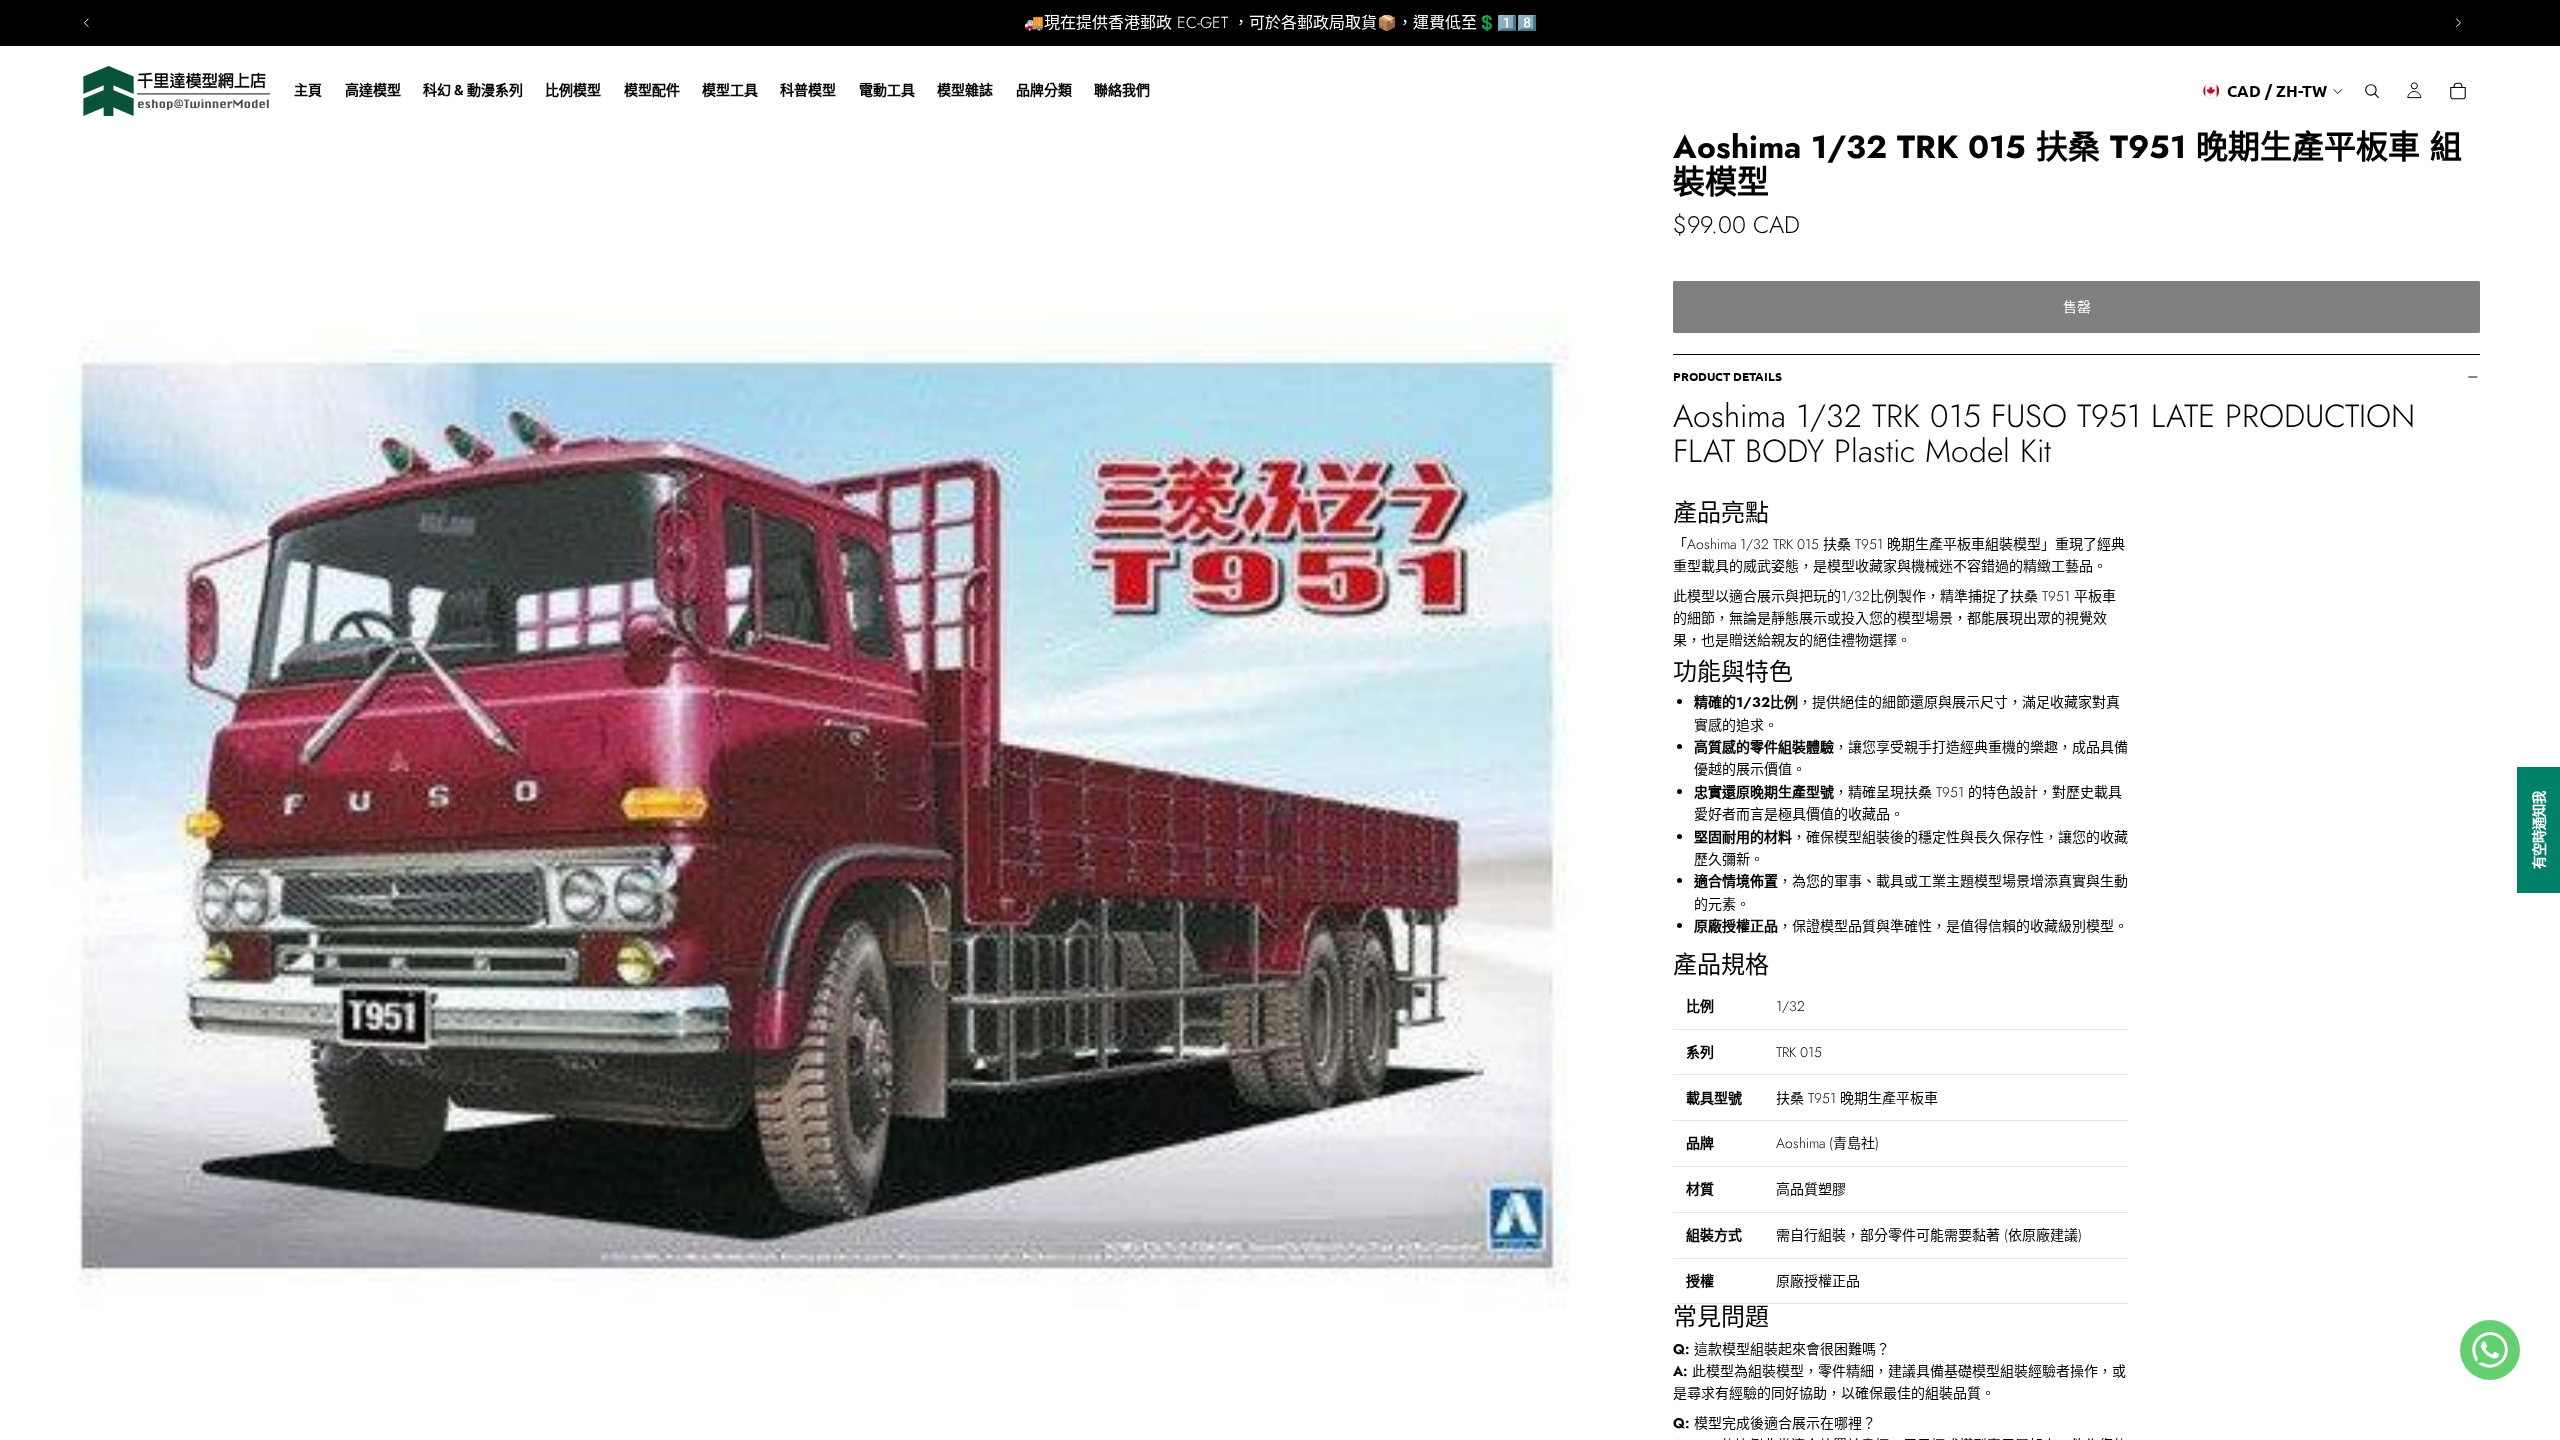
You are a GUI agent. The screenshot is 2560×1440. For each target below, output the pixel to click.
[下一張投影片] (2458, 23)
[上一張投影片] (87, 23)
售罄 (2077, 307)
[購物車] (2458, 91)
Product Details (1727, 376)
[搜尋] (2372, 91)
